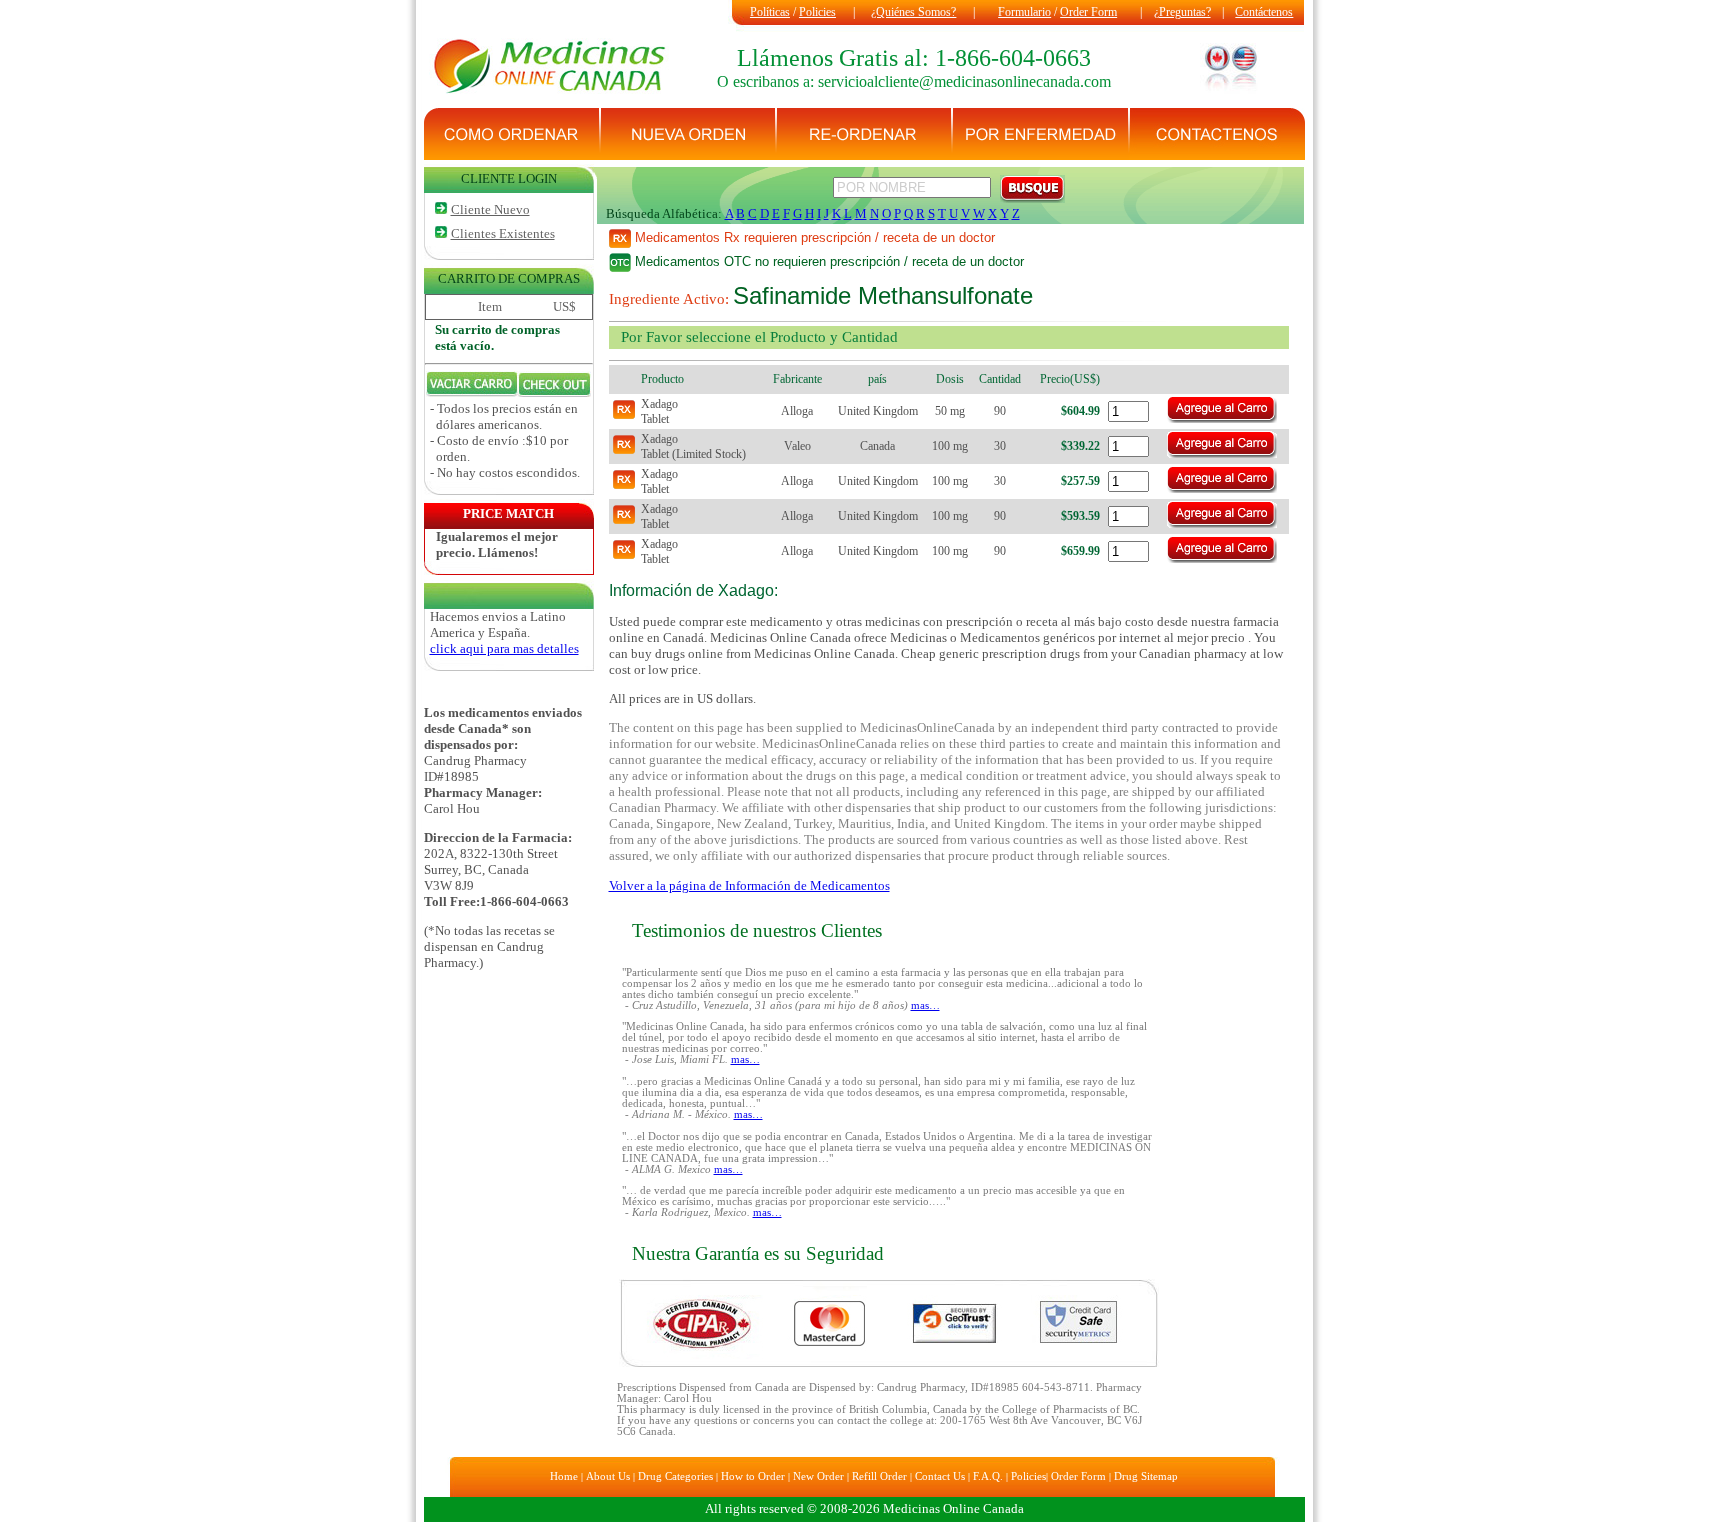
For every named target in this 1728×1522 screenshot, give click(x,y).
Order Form (1088, 12)
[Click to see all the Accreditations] (889, 1364)
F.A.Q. (988, 1476)
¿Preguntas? (1182, 12)
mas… (925, 1005)
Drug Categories (675, 1476)
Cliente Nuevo (490, 209)
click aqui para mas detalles (504, 648)
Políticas (770, 12)
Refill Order (879, 1476)
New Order (818, 1476)
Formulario (1024, 12)
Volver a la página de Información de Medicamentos (749, 885)
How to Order (753, 1476)
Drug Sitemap (1146, 1476)
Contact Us (940, 1476)
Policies (817, 12)
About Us (608, 1476)
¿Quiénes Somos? (913, 12)
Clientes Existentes (503, 233)
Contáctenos (1264, 12)
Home (564, 1476)
